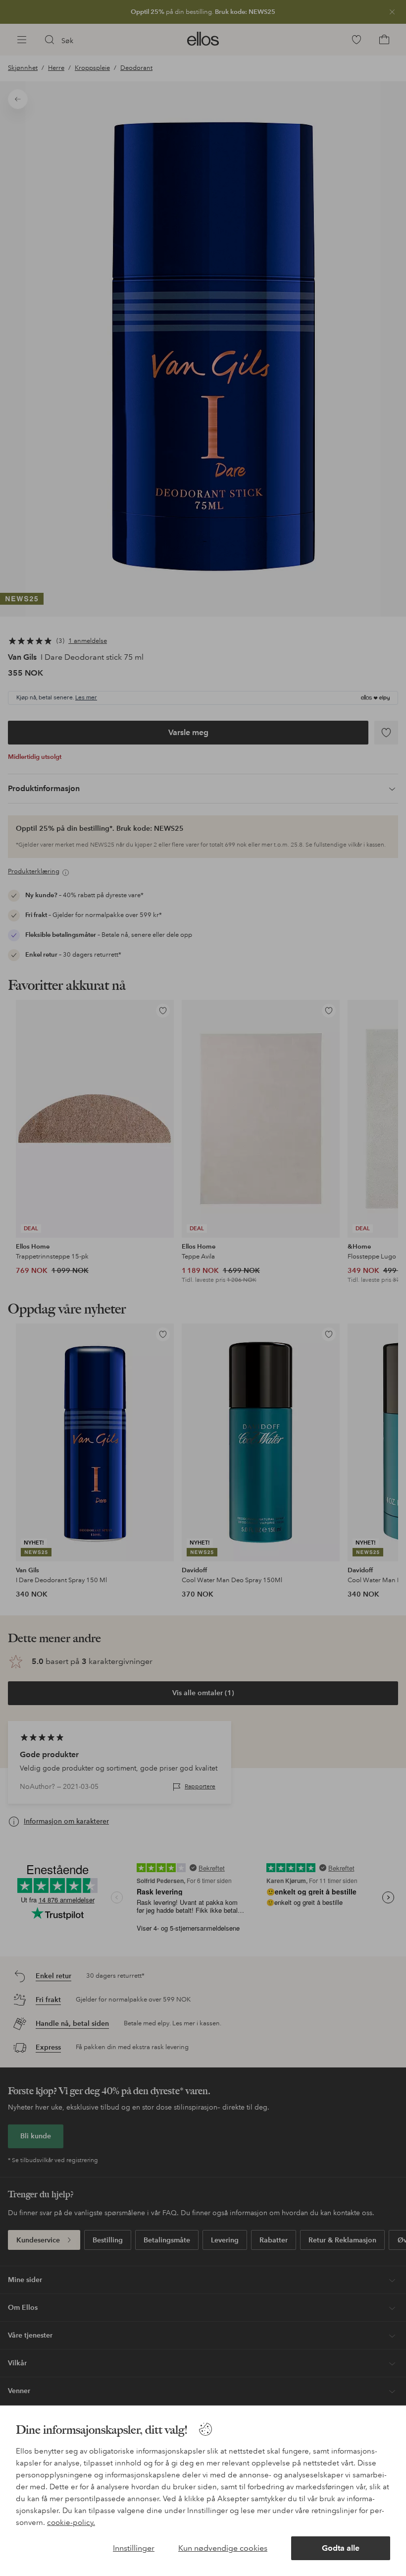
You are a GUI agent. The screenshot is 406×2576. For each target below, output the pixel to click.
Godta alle (341, 2548)
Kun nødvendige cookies (223, 2548)
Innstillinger (134, 2548)
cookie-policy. (71, 2522)
